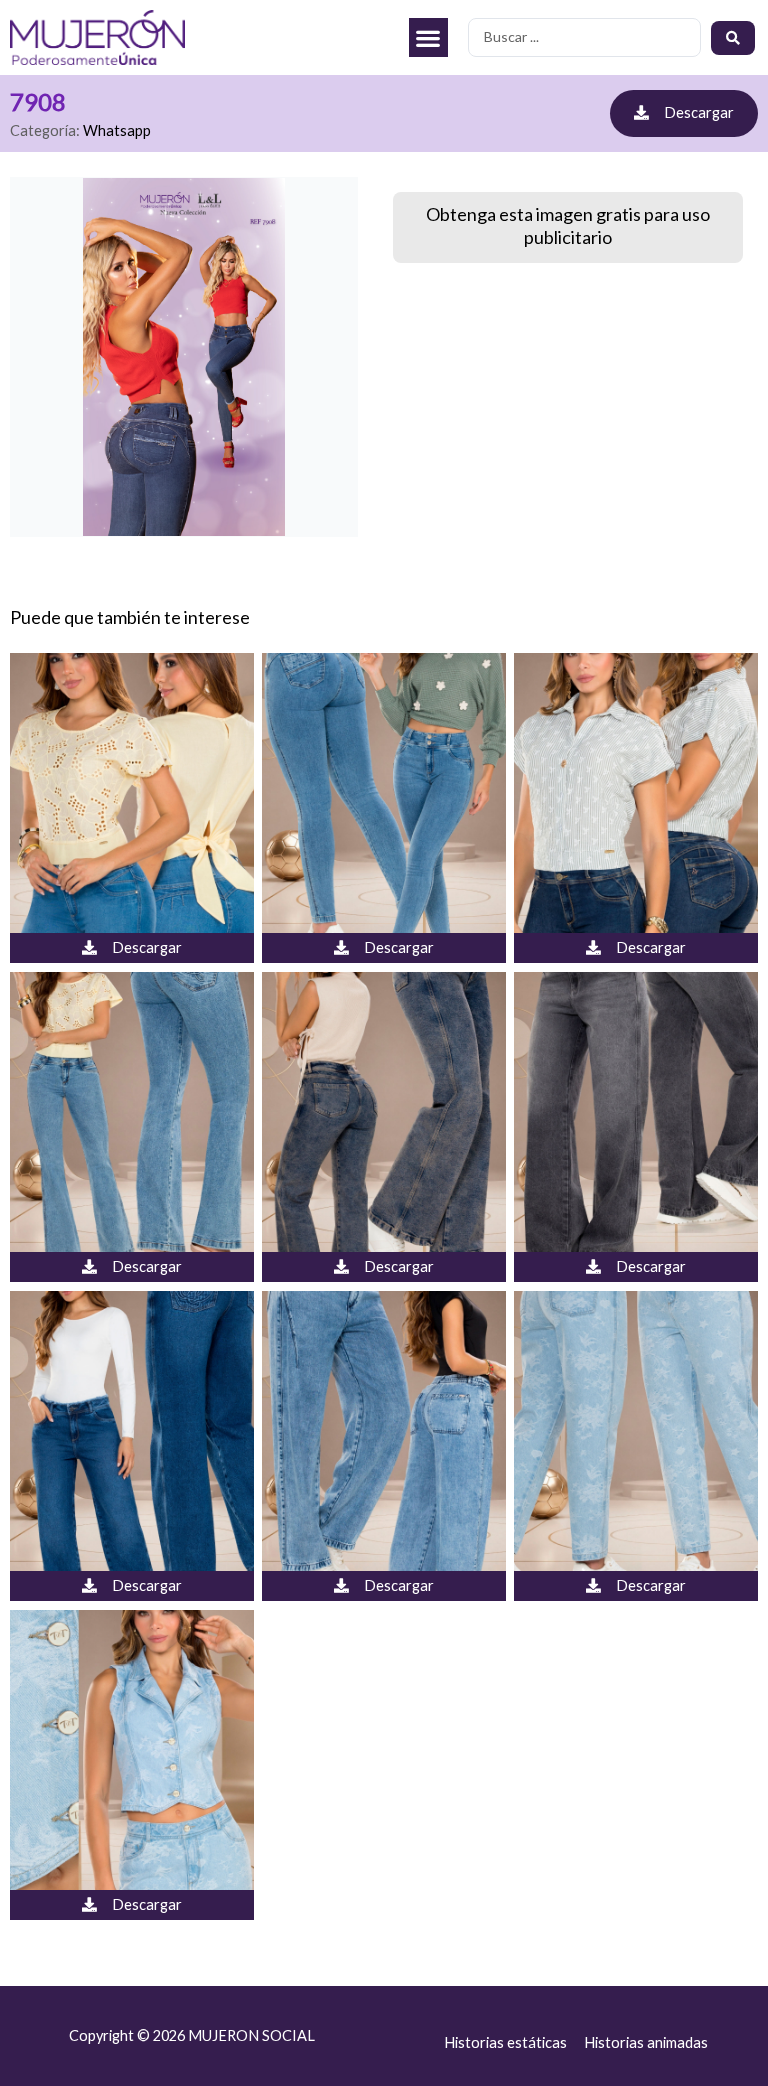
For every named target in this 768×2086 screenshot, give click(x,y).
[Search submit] (733, 38)
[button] (428, 37)
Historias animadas (646, 2042)
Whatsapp (117, 130)
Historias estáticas (505, 2042)
